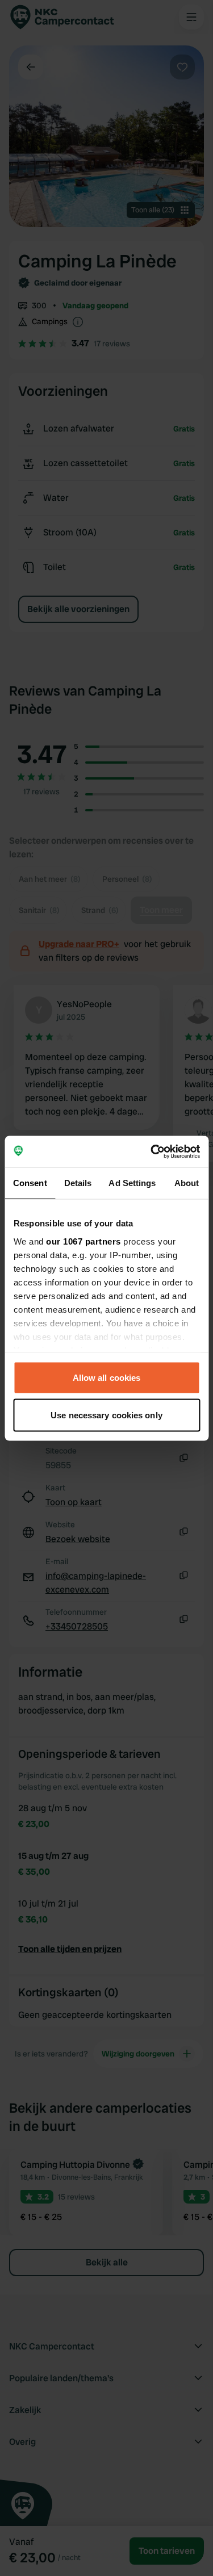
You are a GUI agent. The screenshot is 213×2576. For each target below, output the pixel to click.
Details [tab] (78, 1183)
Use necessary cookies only (106, 1415)
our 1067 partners (83, 1241)
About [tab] (187, 1183)
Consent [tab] (30, 1183)
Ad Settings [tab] (132, 1183)
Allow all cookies (107, 1378)
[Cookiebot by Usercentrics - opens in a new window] (152, 1151)
